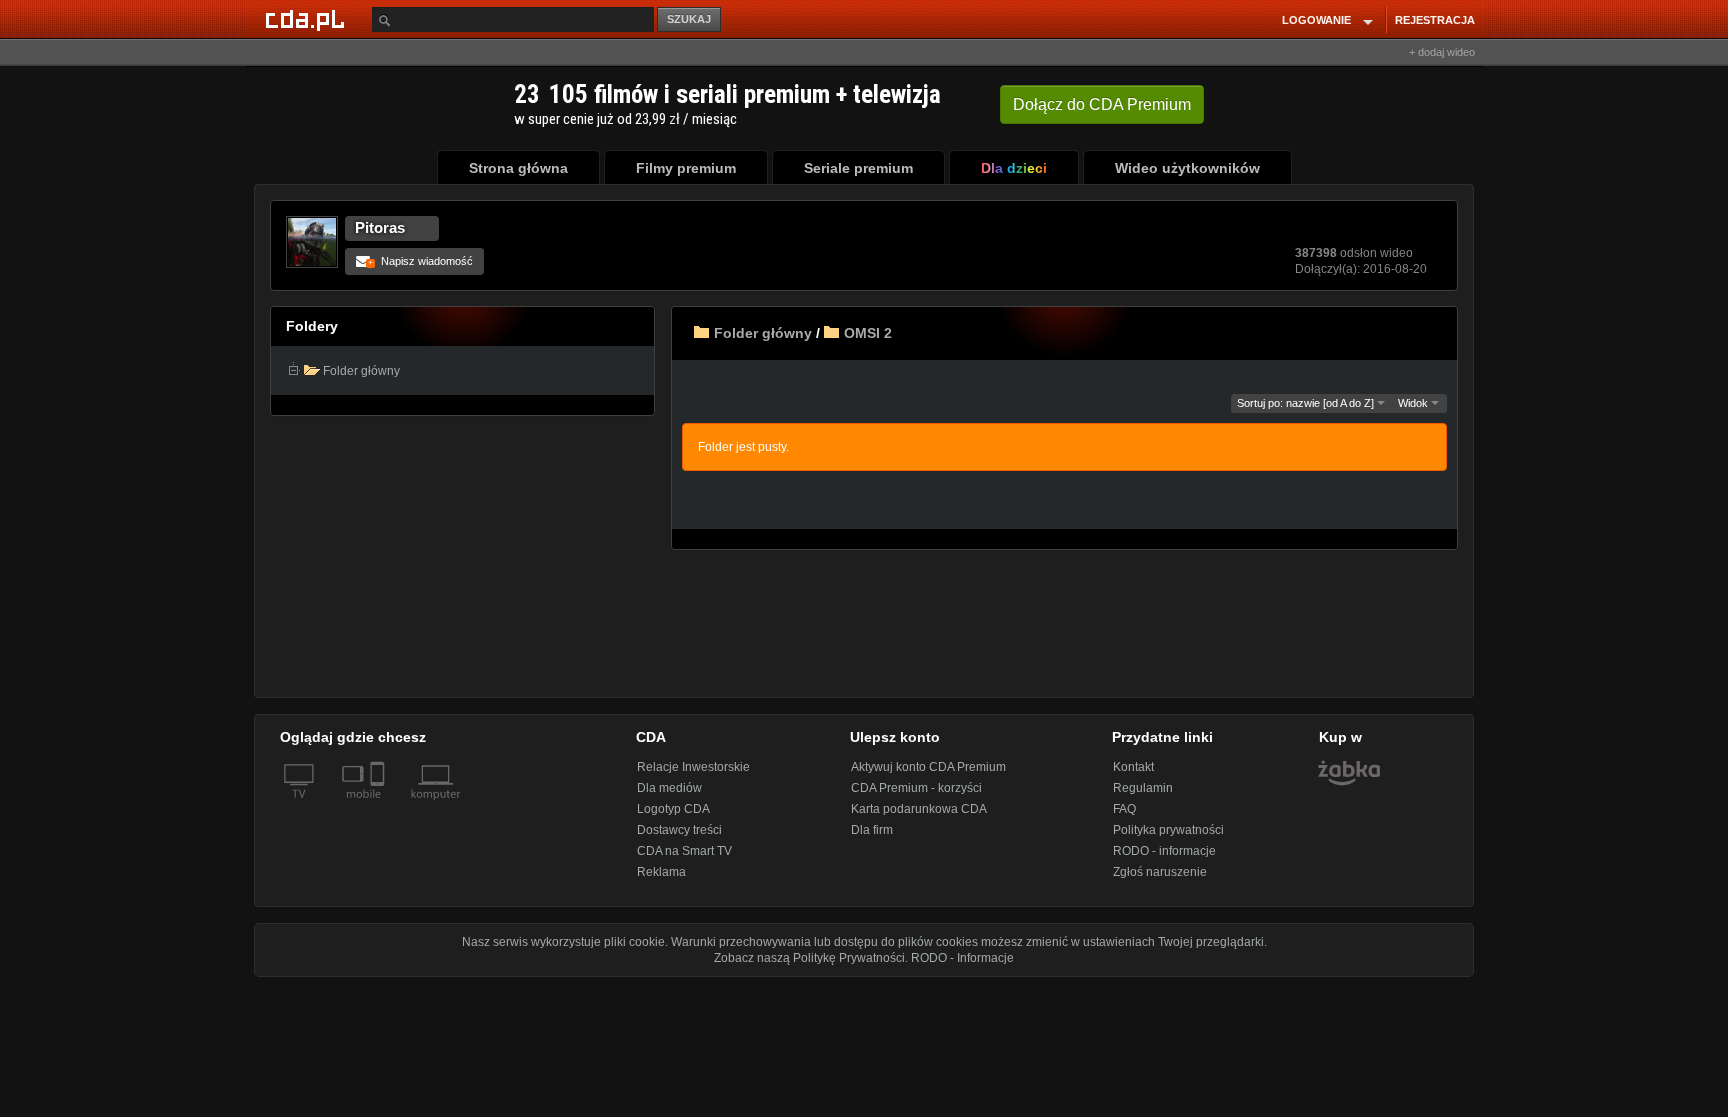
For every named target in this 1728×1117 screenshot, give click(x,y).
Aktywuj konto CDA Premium (928, 767)
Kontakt (1133, 767)
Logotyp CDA (673, 809)
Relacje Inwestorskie (693, 767)
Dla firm (872, 830)
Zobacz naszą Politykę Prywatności (809, 958)
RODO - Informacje (962, 958)
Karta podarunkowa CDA (919, 809)
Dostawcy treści (679, 830)
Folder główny (763, 333)
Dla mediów (669, 788)
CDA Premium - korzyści (916, 788)
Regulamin (1143, 788)
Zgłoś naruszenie (1160, 872)
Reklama (661, 872)
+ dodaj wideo (1442, 52)
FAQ (1124, 809)
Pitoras (380, 227)
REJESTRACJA (1435, 20)
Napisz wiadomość (420, 261)
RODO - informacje (1164, 851)
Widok (1414, 403)
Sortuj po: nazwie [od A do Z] (1307, 403)
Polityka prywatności (1168, 830)
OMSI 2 (868, 333)
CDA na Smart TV (684, 851)
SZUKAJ (689, 19)
